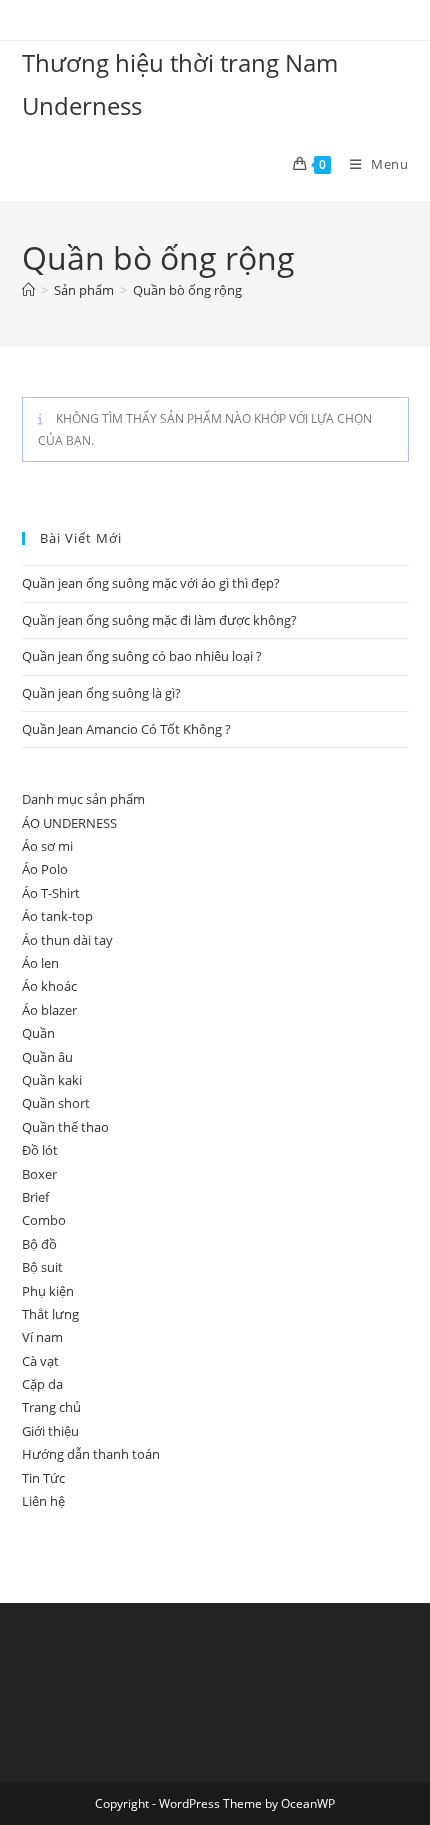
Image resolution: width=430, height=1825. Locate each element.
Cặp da (42, 1384)
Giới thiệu (50, 1431)
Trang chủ (51, 1407)
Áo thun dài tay (67, 940)
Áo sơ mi (47, 846)
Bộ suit (42, 1267)
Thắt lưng (50, 1314)
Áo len (40, 963)
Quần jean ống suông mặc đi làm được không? (159, 620)
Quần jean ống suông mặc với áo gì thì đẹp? (151, 583)
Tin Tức (43, 1478)
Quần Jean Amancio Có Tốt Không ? (126, 729)
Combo (44, 1220)
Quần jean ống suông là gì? (101, 693)
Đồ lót (40, 1150)
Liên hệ (43, 1501)
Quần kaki (52, 1080)
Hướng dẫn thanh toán (91, 1454)
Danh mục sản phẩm (83, 799)
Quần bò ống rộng (187, 290)
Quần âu (47, 1057)
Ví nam (42, 1337)
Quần (38, 1033)
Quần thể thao (65, 1127)
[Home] (28, 290)
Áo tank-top (57, 916)
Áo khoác (49, 986)
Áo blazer (49, 1010)
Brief (35, 1197)
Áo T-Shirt (51, 893)
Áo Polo (45, 869)
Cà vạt (40, 1361)
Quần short (56, 1103)
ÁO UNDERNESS (69, 823)
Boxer (39, 1174)
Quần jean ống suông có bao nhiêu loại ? (142, 656)
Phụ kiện (48, 1291)
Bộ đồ (39, 1244)
